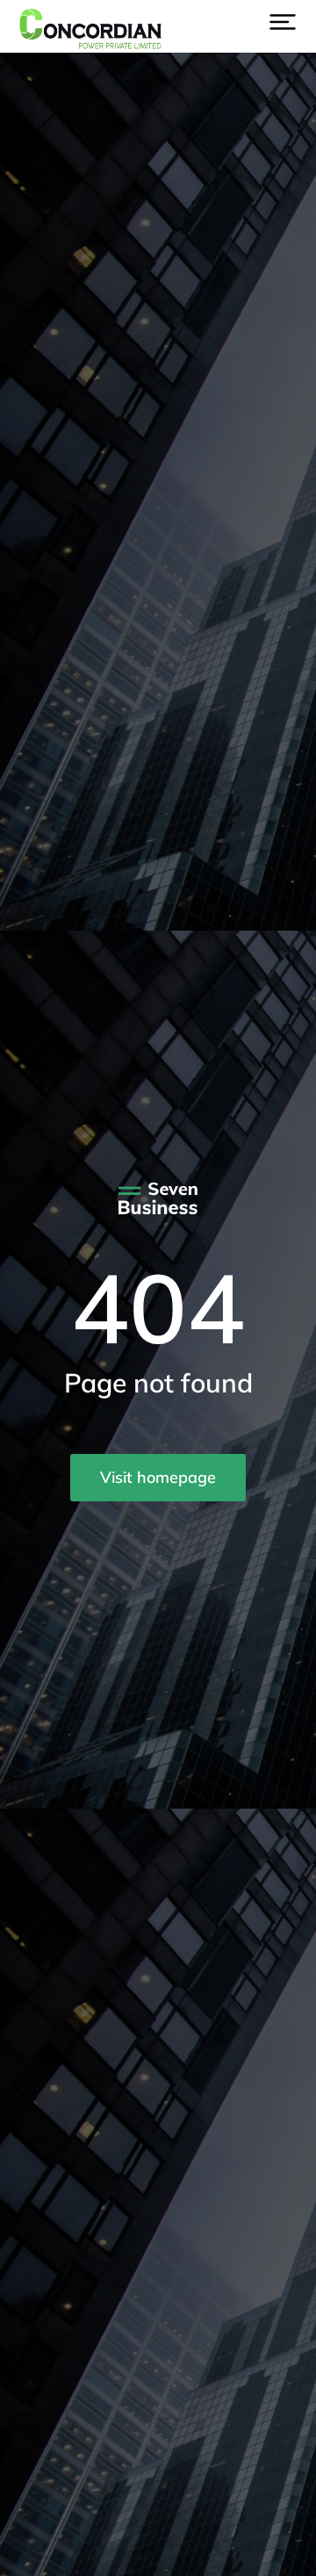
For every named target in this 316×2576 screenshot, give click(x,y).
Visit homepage (158, 1477)
